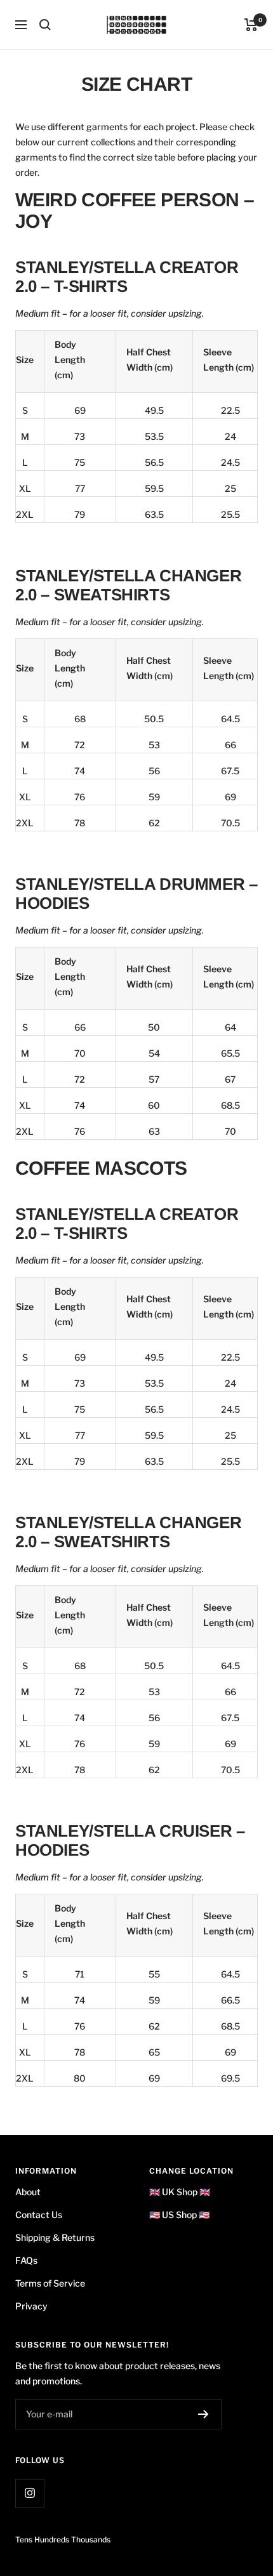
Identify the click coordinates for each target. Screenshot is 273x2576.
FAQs (26, 2260)
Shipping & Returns (55, 2237)
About (28, 2192)
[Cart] (251, 25)
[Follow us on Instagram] (30, 2493)
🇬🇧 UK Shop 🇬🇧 (180, 2192)
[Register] (203, 2414)
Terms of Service (50, 2283)
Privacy (31, 2306)
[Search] (45, 25)
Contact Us (39, 2215)
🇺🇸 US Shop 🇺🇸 (179, 2215)
